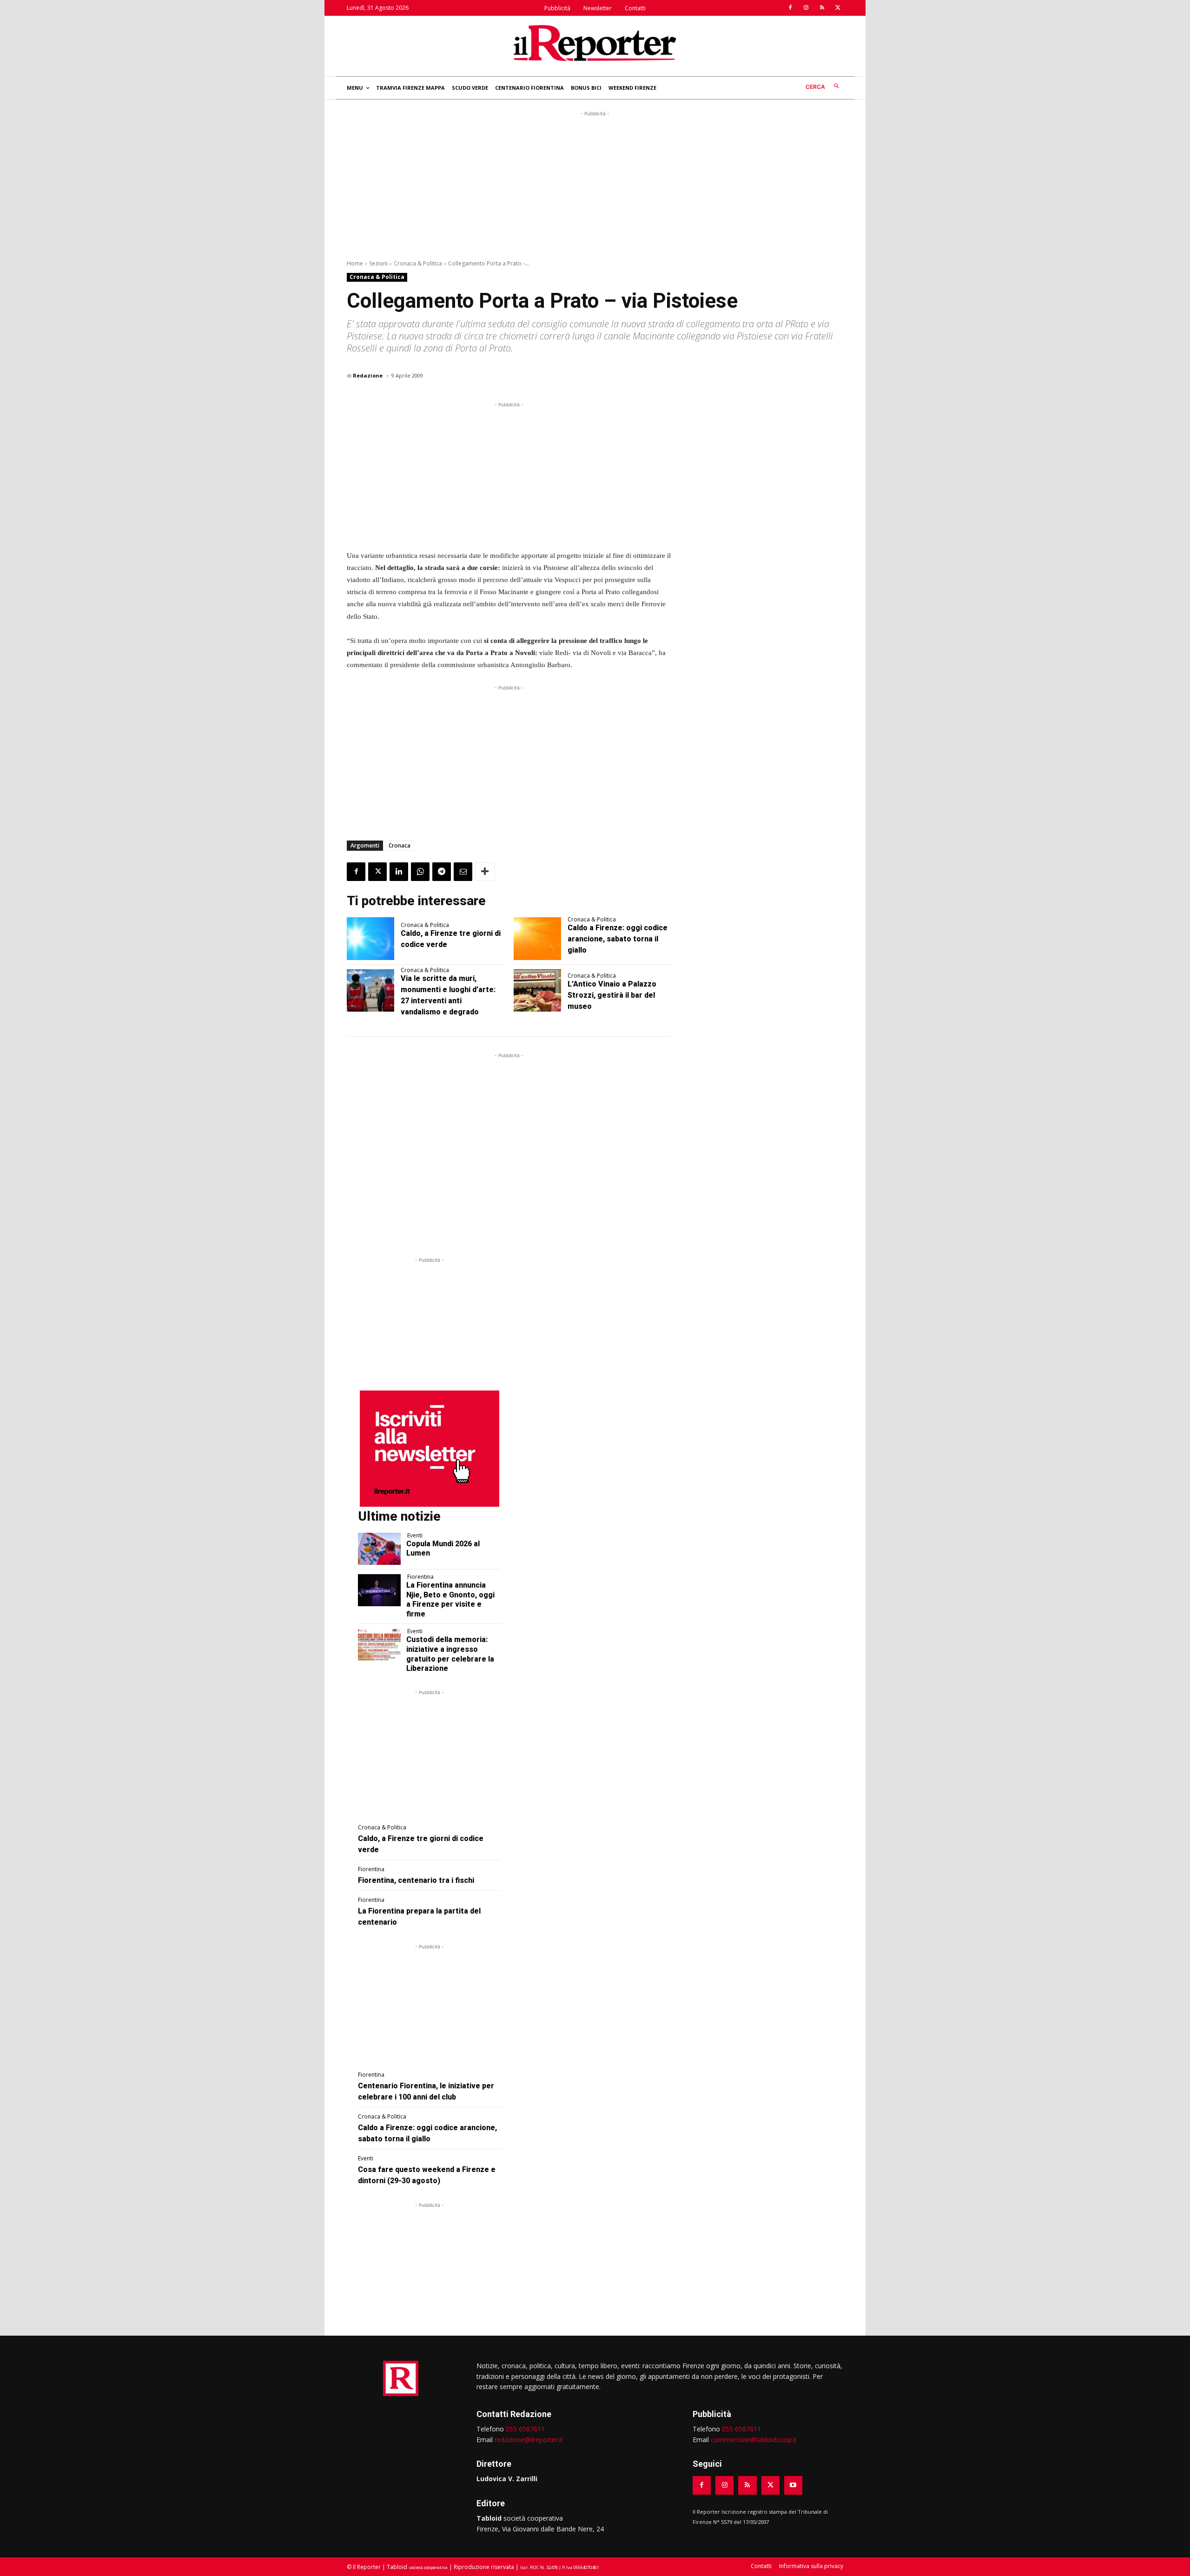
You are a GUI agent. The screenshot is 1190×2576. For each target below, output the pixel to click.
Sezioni (378, 263)
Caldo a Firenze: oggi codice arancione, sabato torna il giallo (618, 939)
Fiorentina (420, 1577)
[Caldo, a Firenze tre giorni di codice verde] (370, 939)
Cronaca (400, 845)
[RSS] (822, 8)
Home (355, 263)
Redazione (368, 375)
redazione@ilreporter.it (529, 2440)
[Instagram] (806, 8)
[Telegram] (442, 872)
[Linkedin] (399, 872)
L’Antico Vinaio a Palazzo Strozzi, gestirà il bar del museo (612, 995)
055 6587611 (525, 2429)
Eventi (415, 1536)
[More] (485, 872)
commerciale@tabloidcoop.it (754, 2440)
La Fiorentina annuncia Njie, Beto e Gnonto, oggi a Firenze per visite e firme (450, 1599)
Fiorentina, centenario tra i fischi (416, 1880)
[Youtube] (793, 2485)
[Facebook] (790, 8)
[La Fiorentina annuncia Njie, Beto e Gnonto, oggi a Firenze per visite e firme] (379, 1590)
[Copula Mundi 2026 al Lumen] (379, 1549)
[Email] (463, 872)
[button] (824, 87)
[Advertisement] (595, 184)
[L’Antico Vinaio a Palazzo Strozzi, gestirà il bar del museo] (537, 991)
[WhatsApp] (420, 872)
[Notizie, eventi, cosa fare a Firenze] (595, 43)
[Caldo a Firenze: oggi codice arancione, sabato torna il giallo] (537, 939)
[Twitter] (838, 8)
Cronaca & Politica (418, 263)
